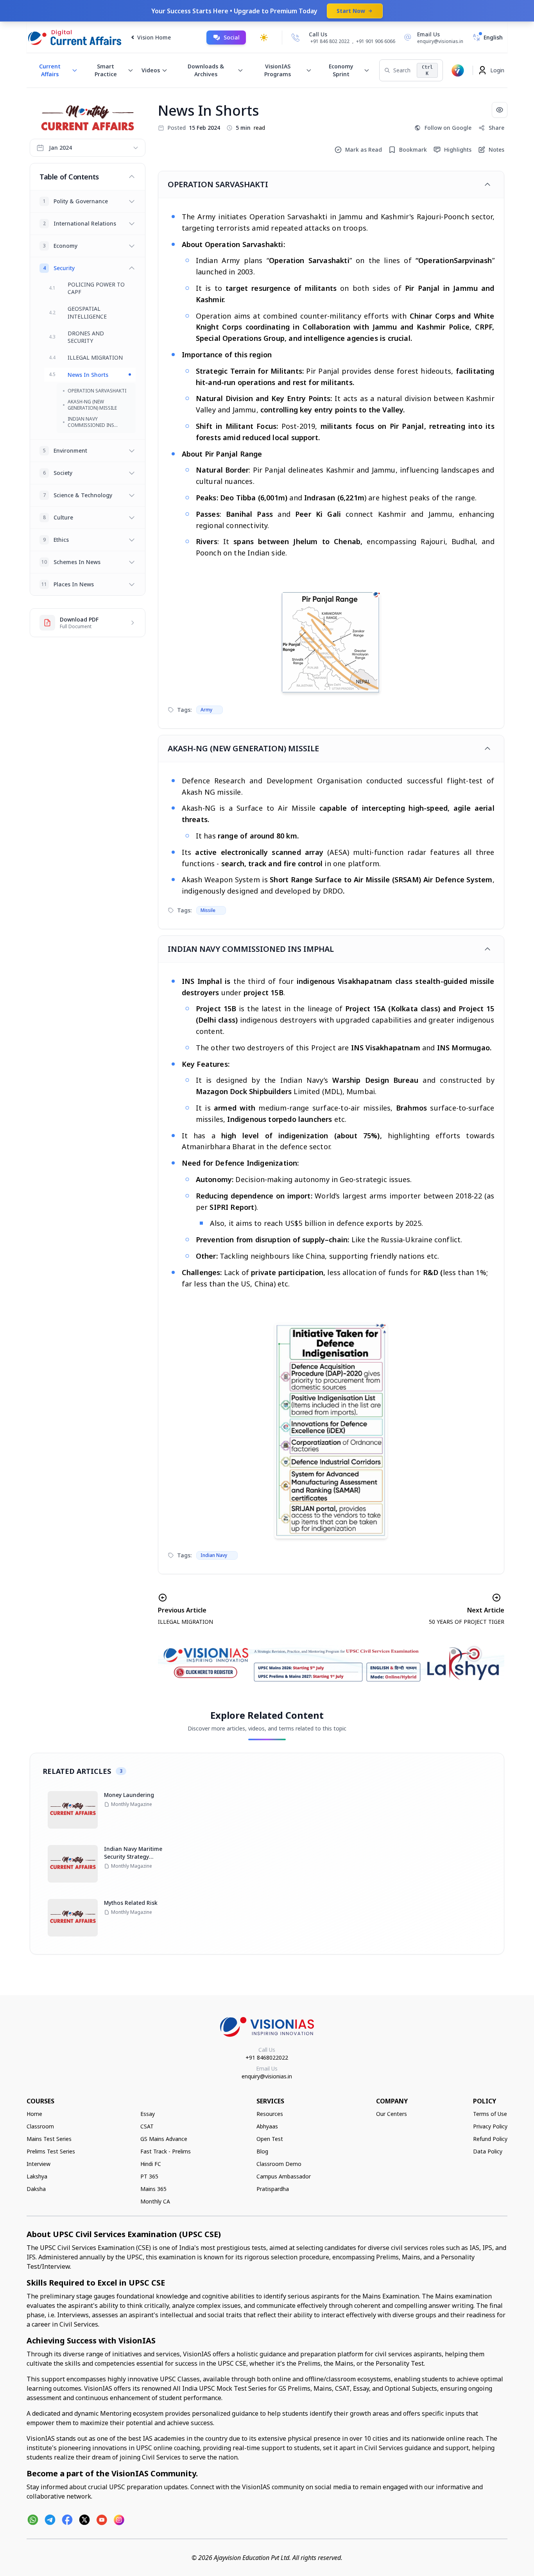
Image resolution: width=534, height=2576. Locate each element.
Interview (39, 2164)
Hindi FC (151, 2164)
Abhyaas (267, 2126)
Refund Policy (490, 2139)
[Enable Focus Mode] (500, 110)
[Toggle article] (487, 185)
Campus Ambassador (284, 2176)
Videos (151, 70)
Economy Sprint (341, 70)
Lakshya (37, 2176)
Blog (262, 2151)
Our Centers (392, 2114)
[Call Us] (296, 38)
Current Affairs (50, 70)
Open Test (270, 2139)
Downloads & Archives (206, 70)
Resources (270, 2114)
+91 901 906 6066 (376, 41)
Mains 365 (153, 2189)
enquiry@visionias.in (267, 2076)
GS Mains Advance (164, 2139)
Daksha (36, 2189)
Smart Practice (106, 70)
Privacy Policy (490, 2126)
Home (34, 2114)
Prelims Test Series (51, 2151)
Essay (148, 2114)
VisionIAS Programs (278, 70)
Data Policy (488, 2151)
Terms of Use (490, 2114)
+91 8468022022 (267, 2057)
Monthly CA (155, 2201)
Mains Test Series (49, 2139)
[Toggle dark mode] (264, 38)
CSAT (147, 2126)
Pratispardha (273, 2189)
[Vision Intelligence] (458, 70)
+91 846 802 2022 (330, 41)
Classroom (40, 2126)
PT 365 (149, 2176)
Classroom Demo (279, 2164)
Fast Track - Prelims (166, 2151)
